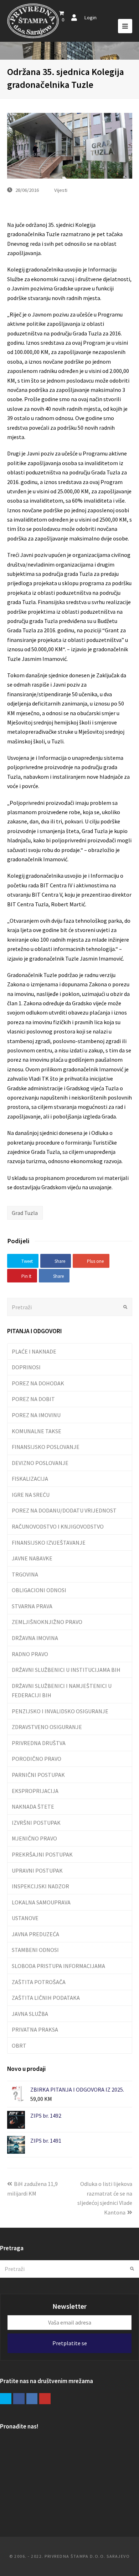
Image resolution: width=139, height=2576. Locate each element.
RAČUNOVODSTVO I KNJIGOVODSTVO (58, 1526)
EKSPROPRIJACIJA (35, 1791)
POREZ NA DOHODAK (38, 1383)
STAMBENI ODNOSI (35, 1950)
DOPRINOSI (26, 1367)
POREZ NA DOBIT (33, 1399)
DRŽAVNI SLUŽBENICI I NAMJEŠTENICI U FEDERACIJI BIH (62, 1690)
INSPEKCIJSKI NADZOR (40, 1886)
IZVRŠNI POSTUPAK (36, 1823)
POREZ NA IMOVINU (36, 1415)
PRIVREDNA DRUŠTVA (39, 1743)
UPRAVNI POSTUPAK (37, 1870)
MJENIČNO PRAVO (34, 1838)
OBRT (19, 2046)
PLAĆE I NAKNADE (34, 1351)
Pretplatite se (70, 2343)
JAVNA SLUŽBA (30, 2014)
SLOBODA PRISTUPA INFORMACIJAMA (58, 1966)
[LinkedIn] (32, 2399)
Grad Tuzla (25, 1213)
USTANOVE (25, 1918)
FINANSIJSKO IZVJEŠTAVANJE (49, 1543)
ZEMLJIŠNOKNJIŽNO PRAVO (47, 1622)
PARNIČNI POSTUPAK (38, 1775)
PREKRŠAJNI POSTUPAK (42, 1854)
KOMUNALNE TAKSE (37, 1431)
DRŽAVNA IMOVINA (35, 1638)
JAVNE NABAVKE (32, 1558)
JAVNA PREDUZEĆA (35, 1934)
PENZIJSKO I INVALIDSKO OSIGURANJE (60, 1711)
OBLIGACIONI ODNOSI (39, 1590)
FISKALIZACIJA (30, 1479)
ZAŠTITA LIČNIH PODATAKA (46, 1998)
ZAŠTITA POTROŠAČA (39, 1982)
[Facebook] (19, 2399)
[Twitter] (6, 2399)
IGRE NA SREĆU (31, 1495)
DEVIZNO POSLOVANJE (40, 1463)
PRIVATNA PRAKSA (35, 2029)
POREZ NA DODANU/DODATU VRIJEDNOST (64, 1510)
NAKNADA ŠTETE (33, 1807)
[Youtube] (45, 2399)
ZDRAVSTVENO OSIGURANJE (47, 1727)
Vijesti (61, 190)
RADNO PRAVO (30, 1654)
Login (90, 17)
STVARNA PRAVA (32, 1606)
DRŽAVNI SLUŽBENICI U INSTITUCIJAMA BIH (66, 1670)
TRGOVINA (25, 1574)
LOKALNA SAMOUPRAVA (41, 1902)
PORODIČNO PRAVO (37, 1759)
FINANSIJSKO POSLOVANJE (46, 1447)
